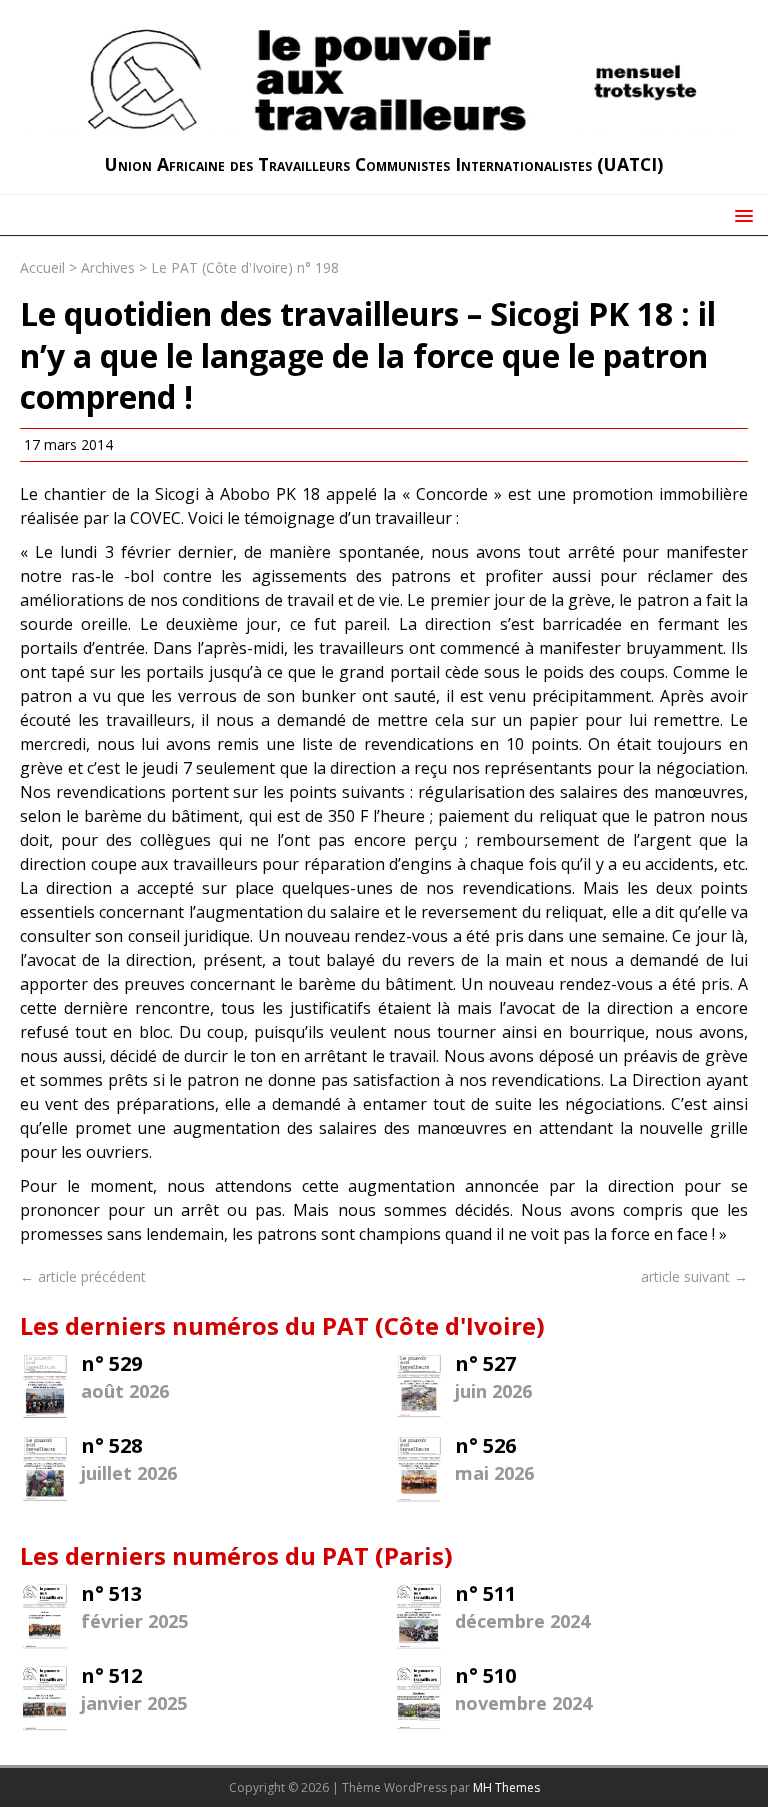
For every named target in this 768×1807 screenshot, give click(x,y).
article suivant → (694, 1276)
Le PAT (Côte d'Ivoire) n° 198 (245, 267)
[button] (740, 214)
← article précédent (83, 1276)
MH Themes (506, 1787)
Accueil (42, 267)
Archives (108, 267)
